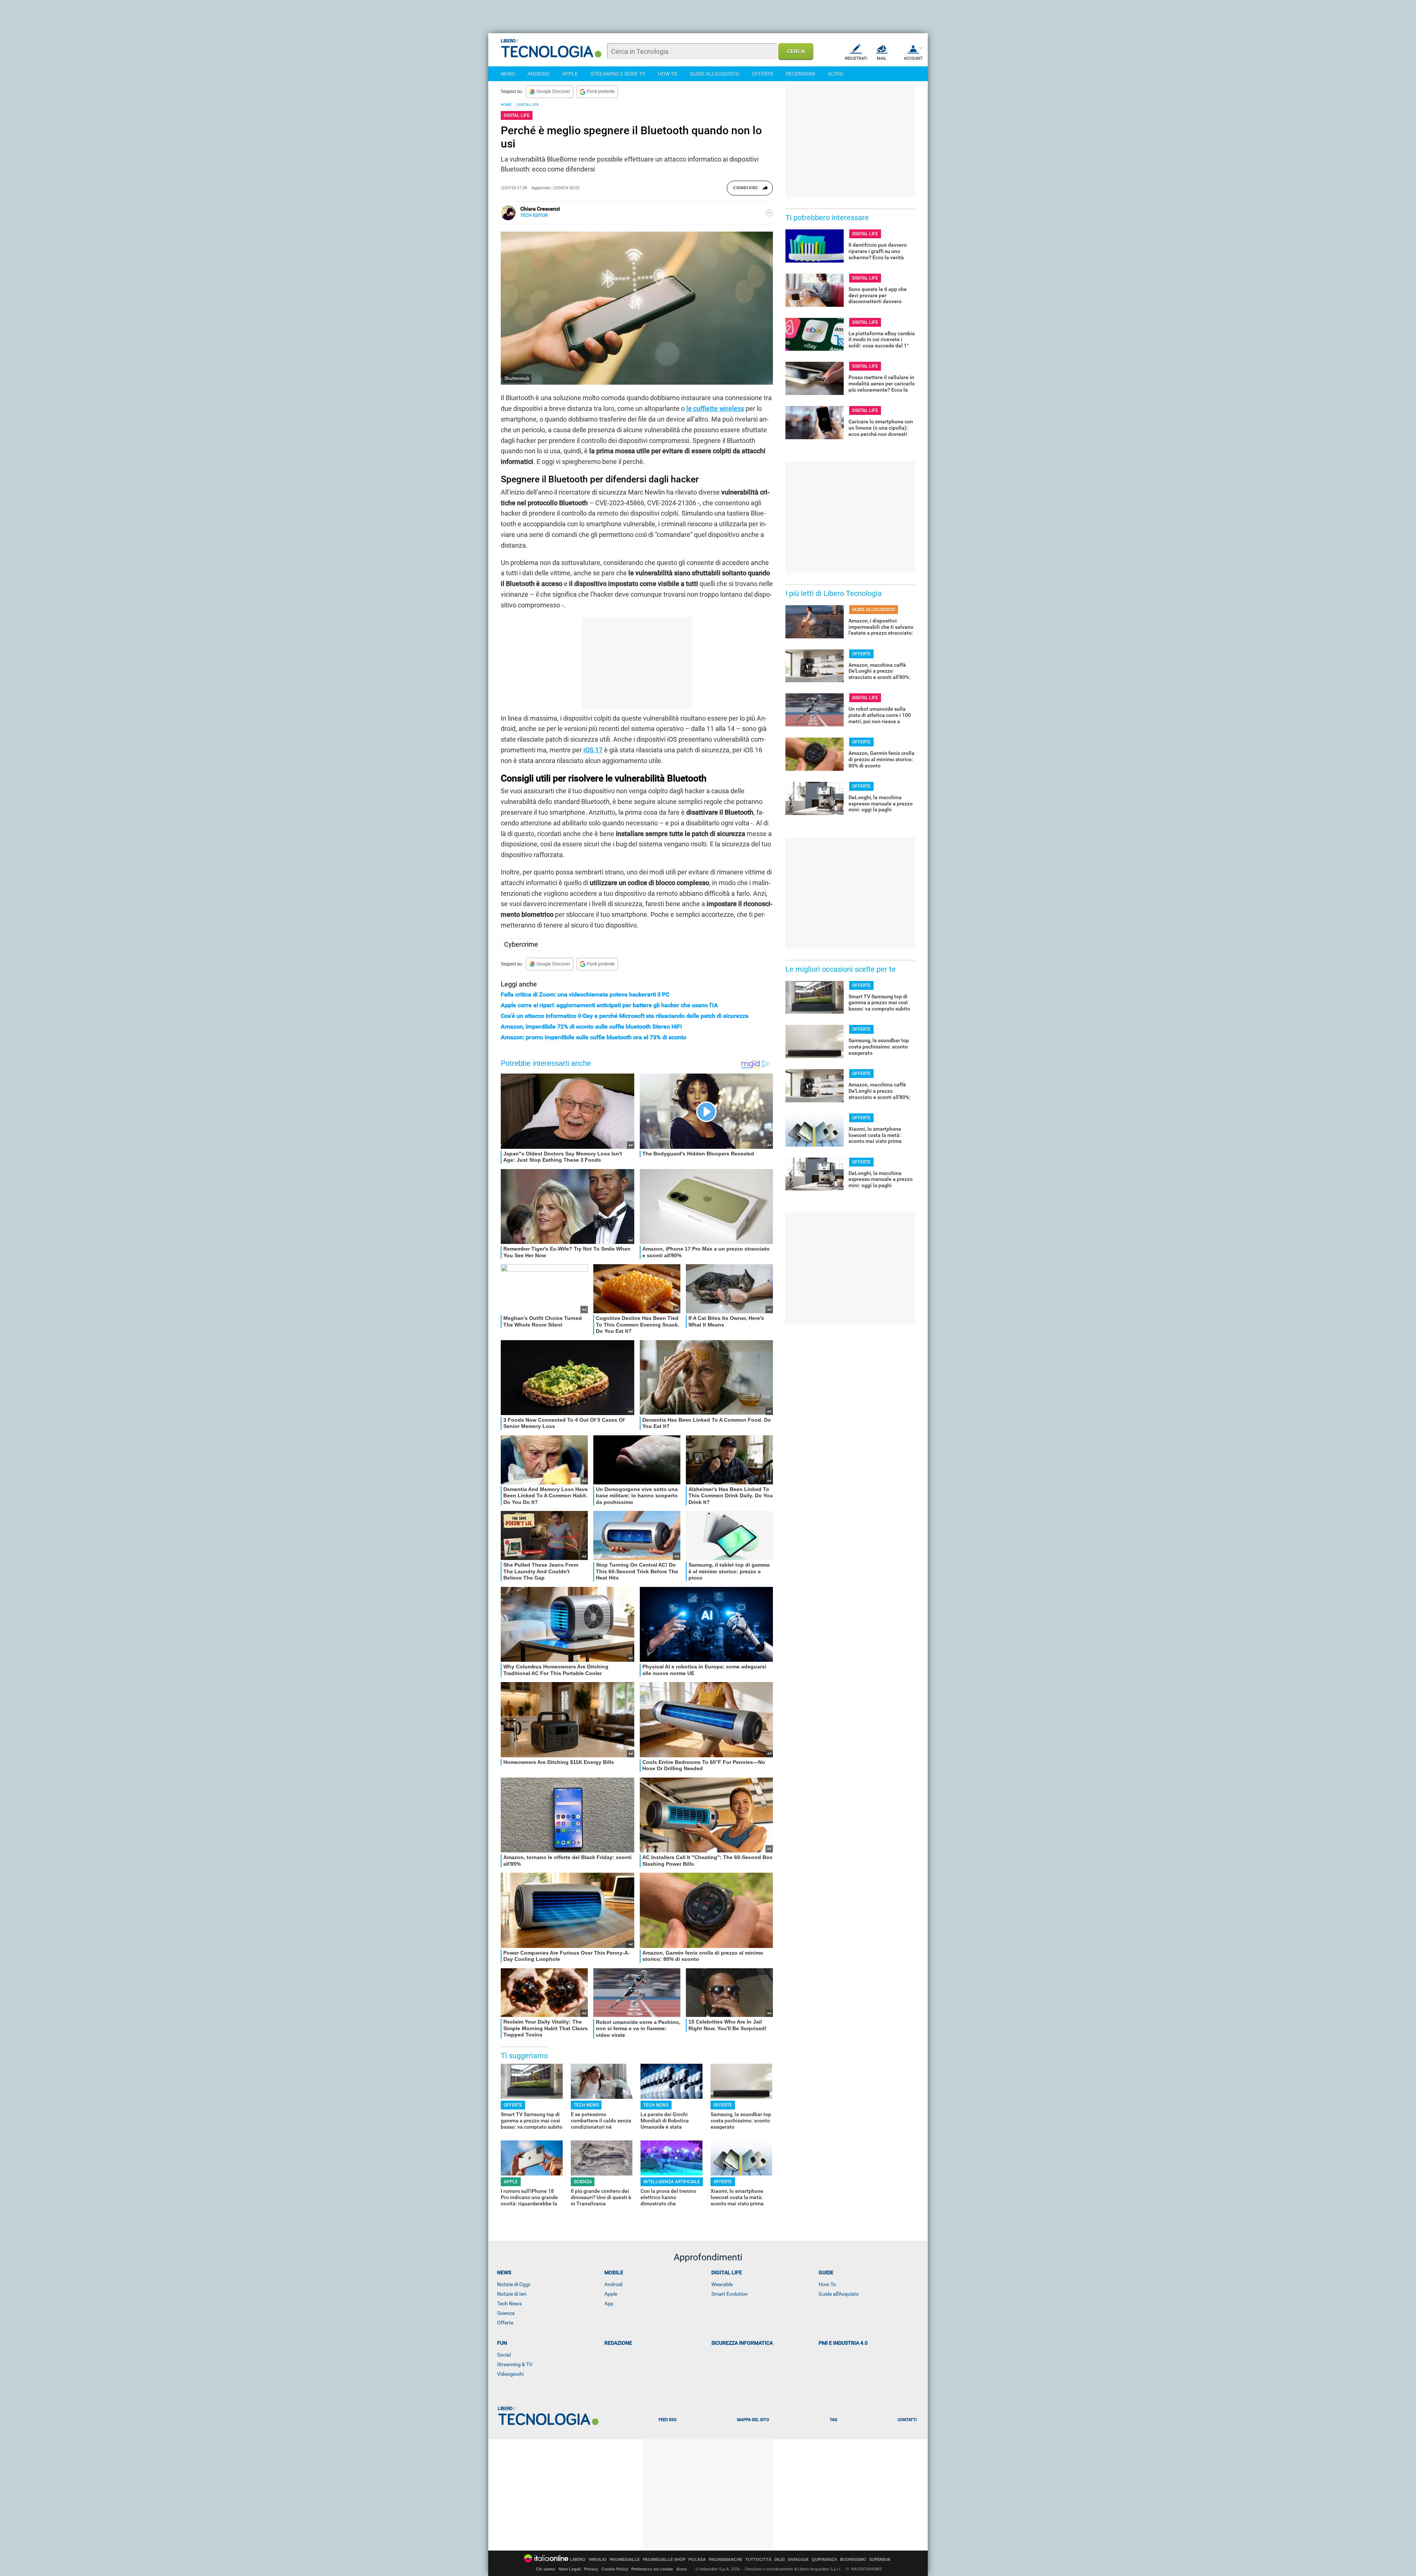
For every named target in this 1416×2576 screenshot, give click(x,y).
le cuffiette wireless (715, 408)
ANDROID (538, 74)
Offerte (505, 2323)
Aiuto (682, 2569)
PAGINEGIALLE (625, 2560)
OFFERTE (763, 74)
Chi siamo (546, 2569)
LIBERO (578, 2560)
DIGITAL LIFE (528, 105)
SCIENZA (583, 2182)
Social (504, 2355)
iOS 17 (593, 750)
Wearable (722, 2284)
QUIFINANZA (824, 2560)
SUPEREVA (880, 2560)
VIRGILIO (598, 2560)
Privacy (591, 2569)
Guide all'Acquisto (839, 2294)
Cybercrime (521, 944)
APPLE (570, 74)
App (609, 2303)
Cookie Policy (615, 2569)
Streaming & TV (515, 2364)
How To (827, 2284)
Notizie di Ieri (512, 2294)
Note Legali (570, 2569)
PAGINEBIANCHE (726, 2560)
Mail (882, 58)
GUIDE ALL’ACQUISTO (874, 610)
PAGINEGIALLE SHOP (664, 2560)
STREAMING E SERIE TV (618, 74)
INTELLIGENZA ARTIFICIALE (672, 2182)
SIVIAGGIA (798, 2560)
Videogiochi (510, 2374)
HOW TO (668, 74)
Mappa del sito (753, 2420)
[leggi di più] (769, 213)
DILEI (780, 2560)
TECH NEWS (586, 2105)
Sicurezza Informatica (742, 2343)
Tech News (509, 2303)
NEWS (508, 74)
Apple (611, 2294)
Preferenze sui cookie (652, 2569)
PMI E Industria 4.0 (843, 2343)
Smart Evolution (730, 2294)
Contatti (907, 2420)
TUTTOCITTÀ (758, 2560)
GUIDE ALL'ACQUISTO (715, 74)
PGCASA (697, 2560)
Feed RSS (668, 2420)
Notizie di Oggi (513, 2284)
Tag (833, 2420)
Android (613, 2284)
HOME (506, 105)
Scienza (506, 2313)
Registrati (856, 58)
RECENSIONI (801, 74)
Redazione (618, 2343)
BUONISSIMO (853, 2560)
